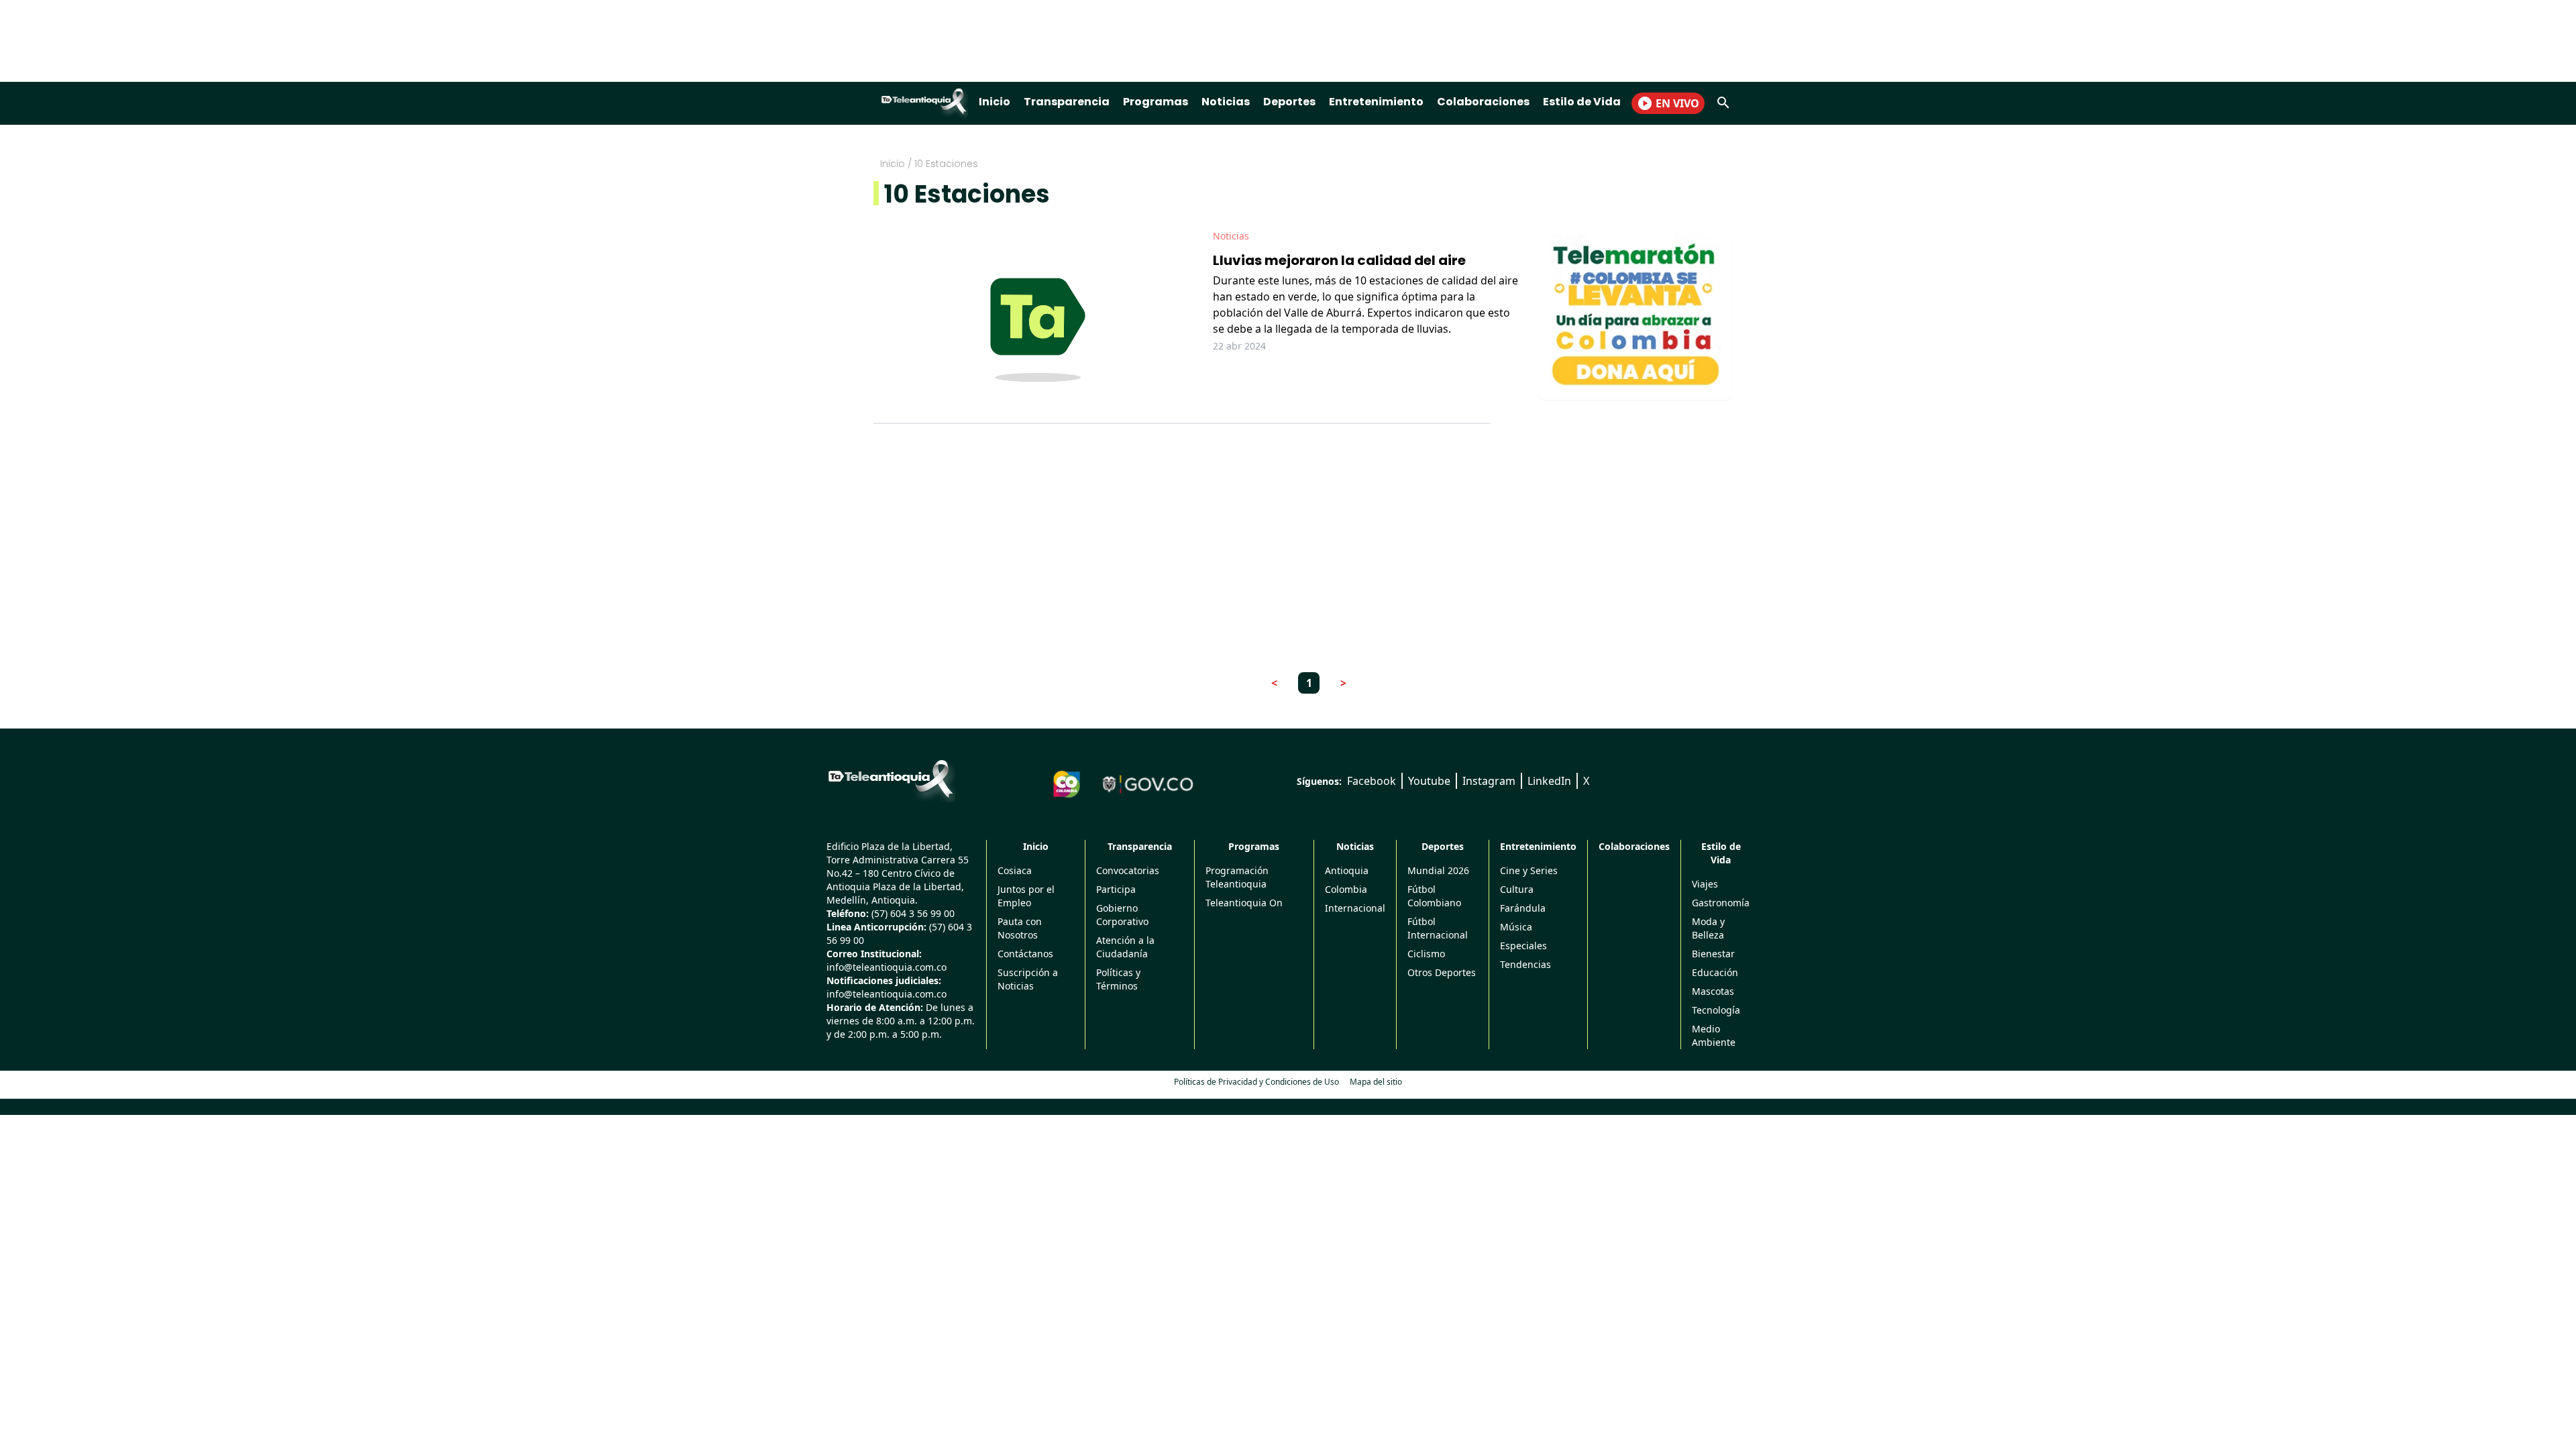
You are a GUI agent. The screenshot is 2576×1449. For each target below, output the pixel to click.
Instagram (1489, 781)
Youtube (1429, 781)
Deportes (1289, 102)
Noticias (1226, 102)
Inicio (995, 102)
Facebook (1372, 781)
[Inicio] (891, 779)
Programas (1156, 102)
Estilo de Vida (1582, 102)
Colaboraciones (1483, 102)
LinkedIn (1549, 781)
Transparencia (1067, 102)
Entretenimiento (1376, 102)
